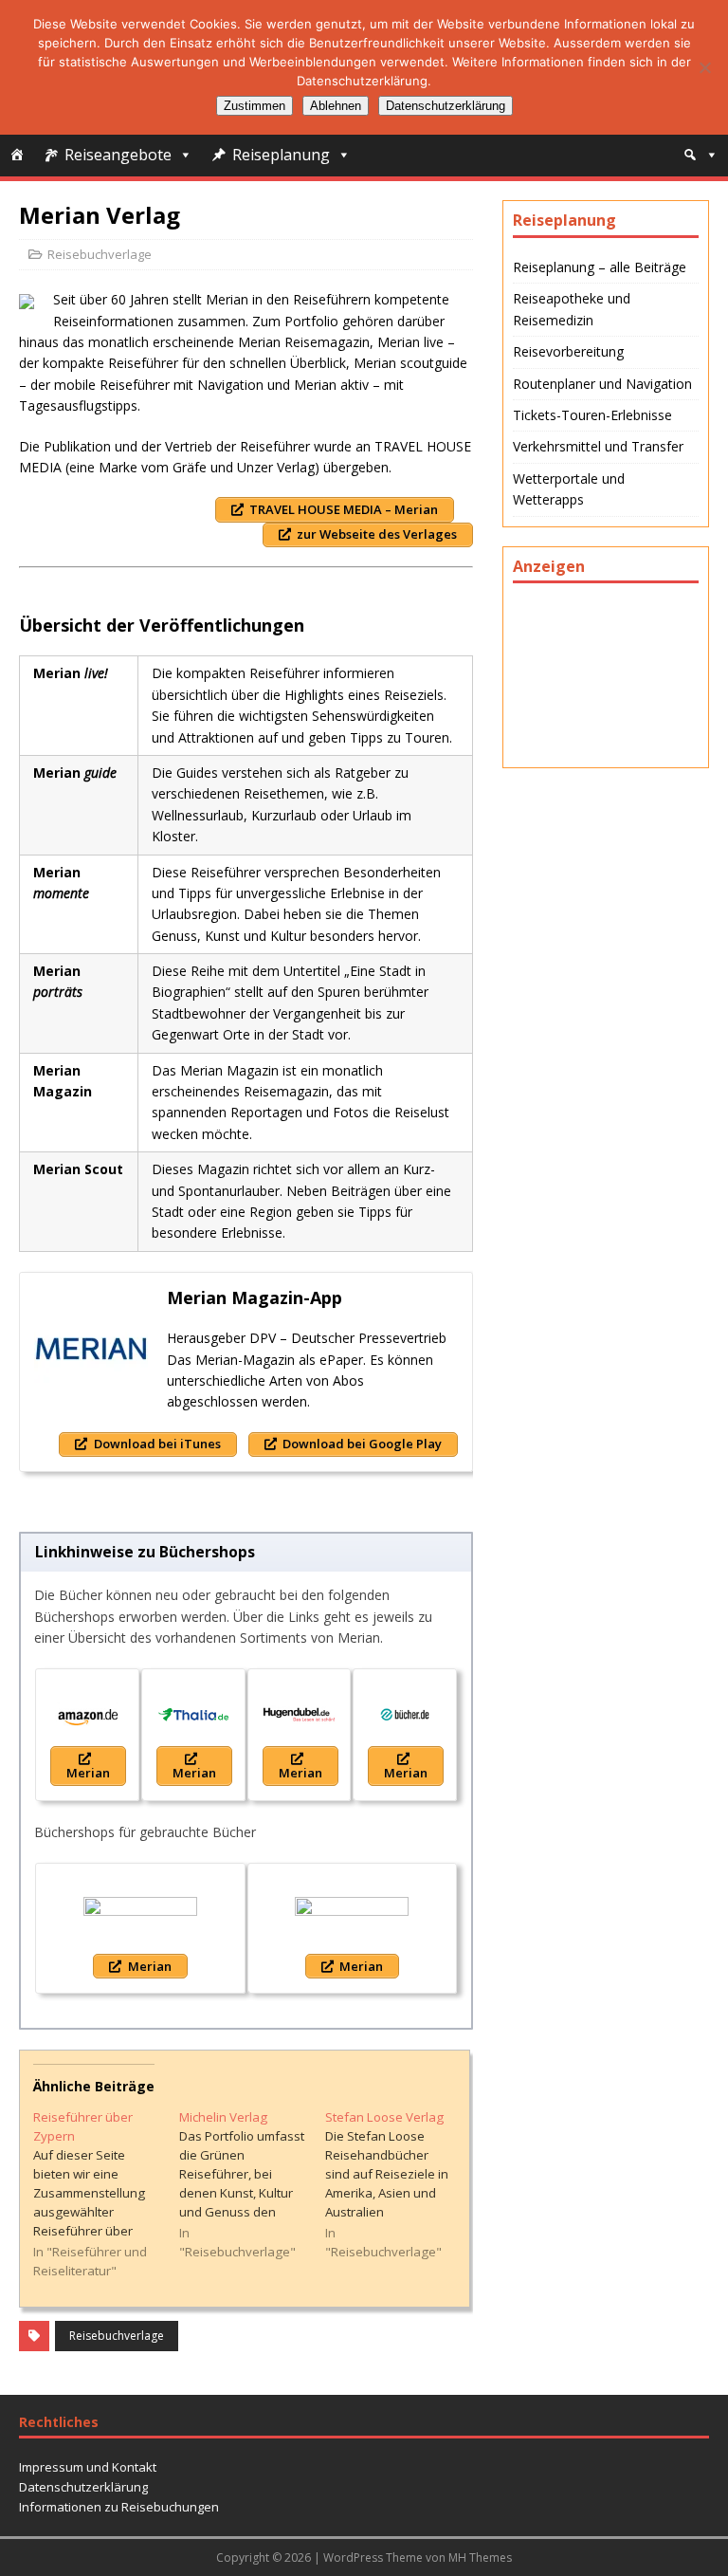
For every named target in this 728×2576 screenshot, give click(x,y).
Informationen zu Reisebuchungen (119, 2507)
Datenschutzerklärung (83, 2487)
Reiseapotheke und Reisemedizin (572, 309)
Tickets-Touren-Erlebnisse (592, 415)
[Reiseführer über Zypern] (106, 2194)
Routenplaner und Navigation (602, 384)
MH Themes (480, 2558)
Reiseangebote (118, 155)
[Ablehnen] (704, 67)
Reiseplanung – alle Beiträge (600, 267)
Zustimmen (255, 106)
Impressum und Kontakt (88, 2467)
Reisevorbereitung (568, 351)
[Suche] (701, 155)
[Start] (17, 155)
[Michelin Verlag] (252, 2185)
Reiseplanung (281, 155)
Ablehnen (336, 106)
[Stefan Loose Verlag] (398, 2185)
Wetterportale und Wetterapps (569, 489)
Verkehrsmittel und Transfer (598, 446)
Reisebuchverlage (100, 254)
